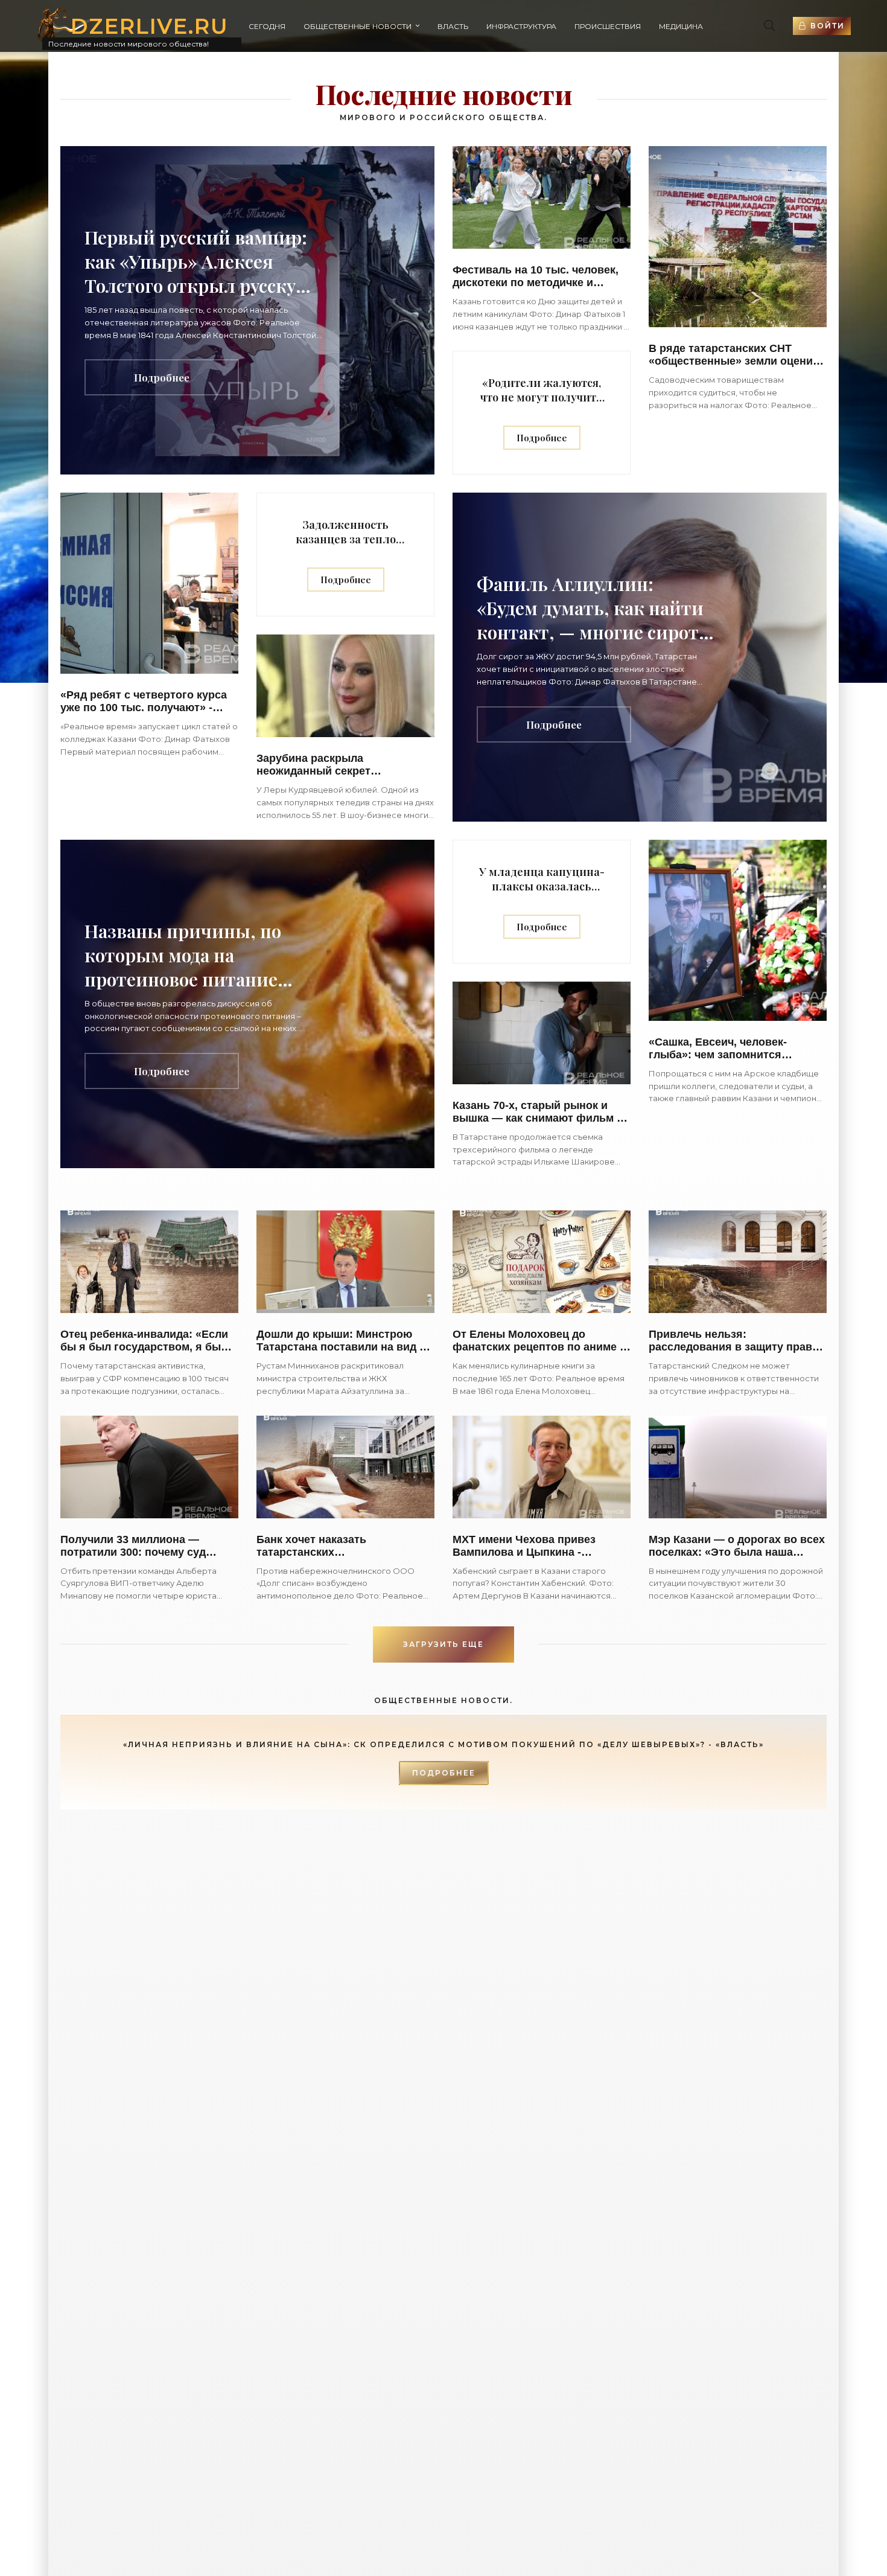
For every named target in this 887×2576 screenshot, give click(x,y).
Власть (453, 26)
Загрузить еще (443, 1644)
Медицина (681, 26)
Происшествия (608, 26)
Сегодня (267, 26)
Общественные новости (358, 26)
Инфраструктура (521, 26)
